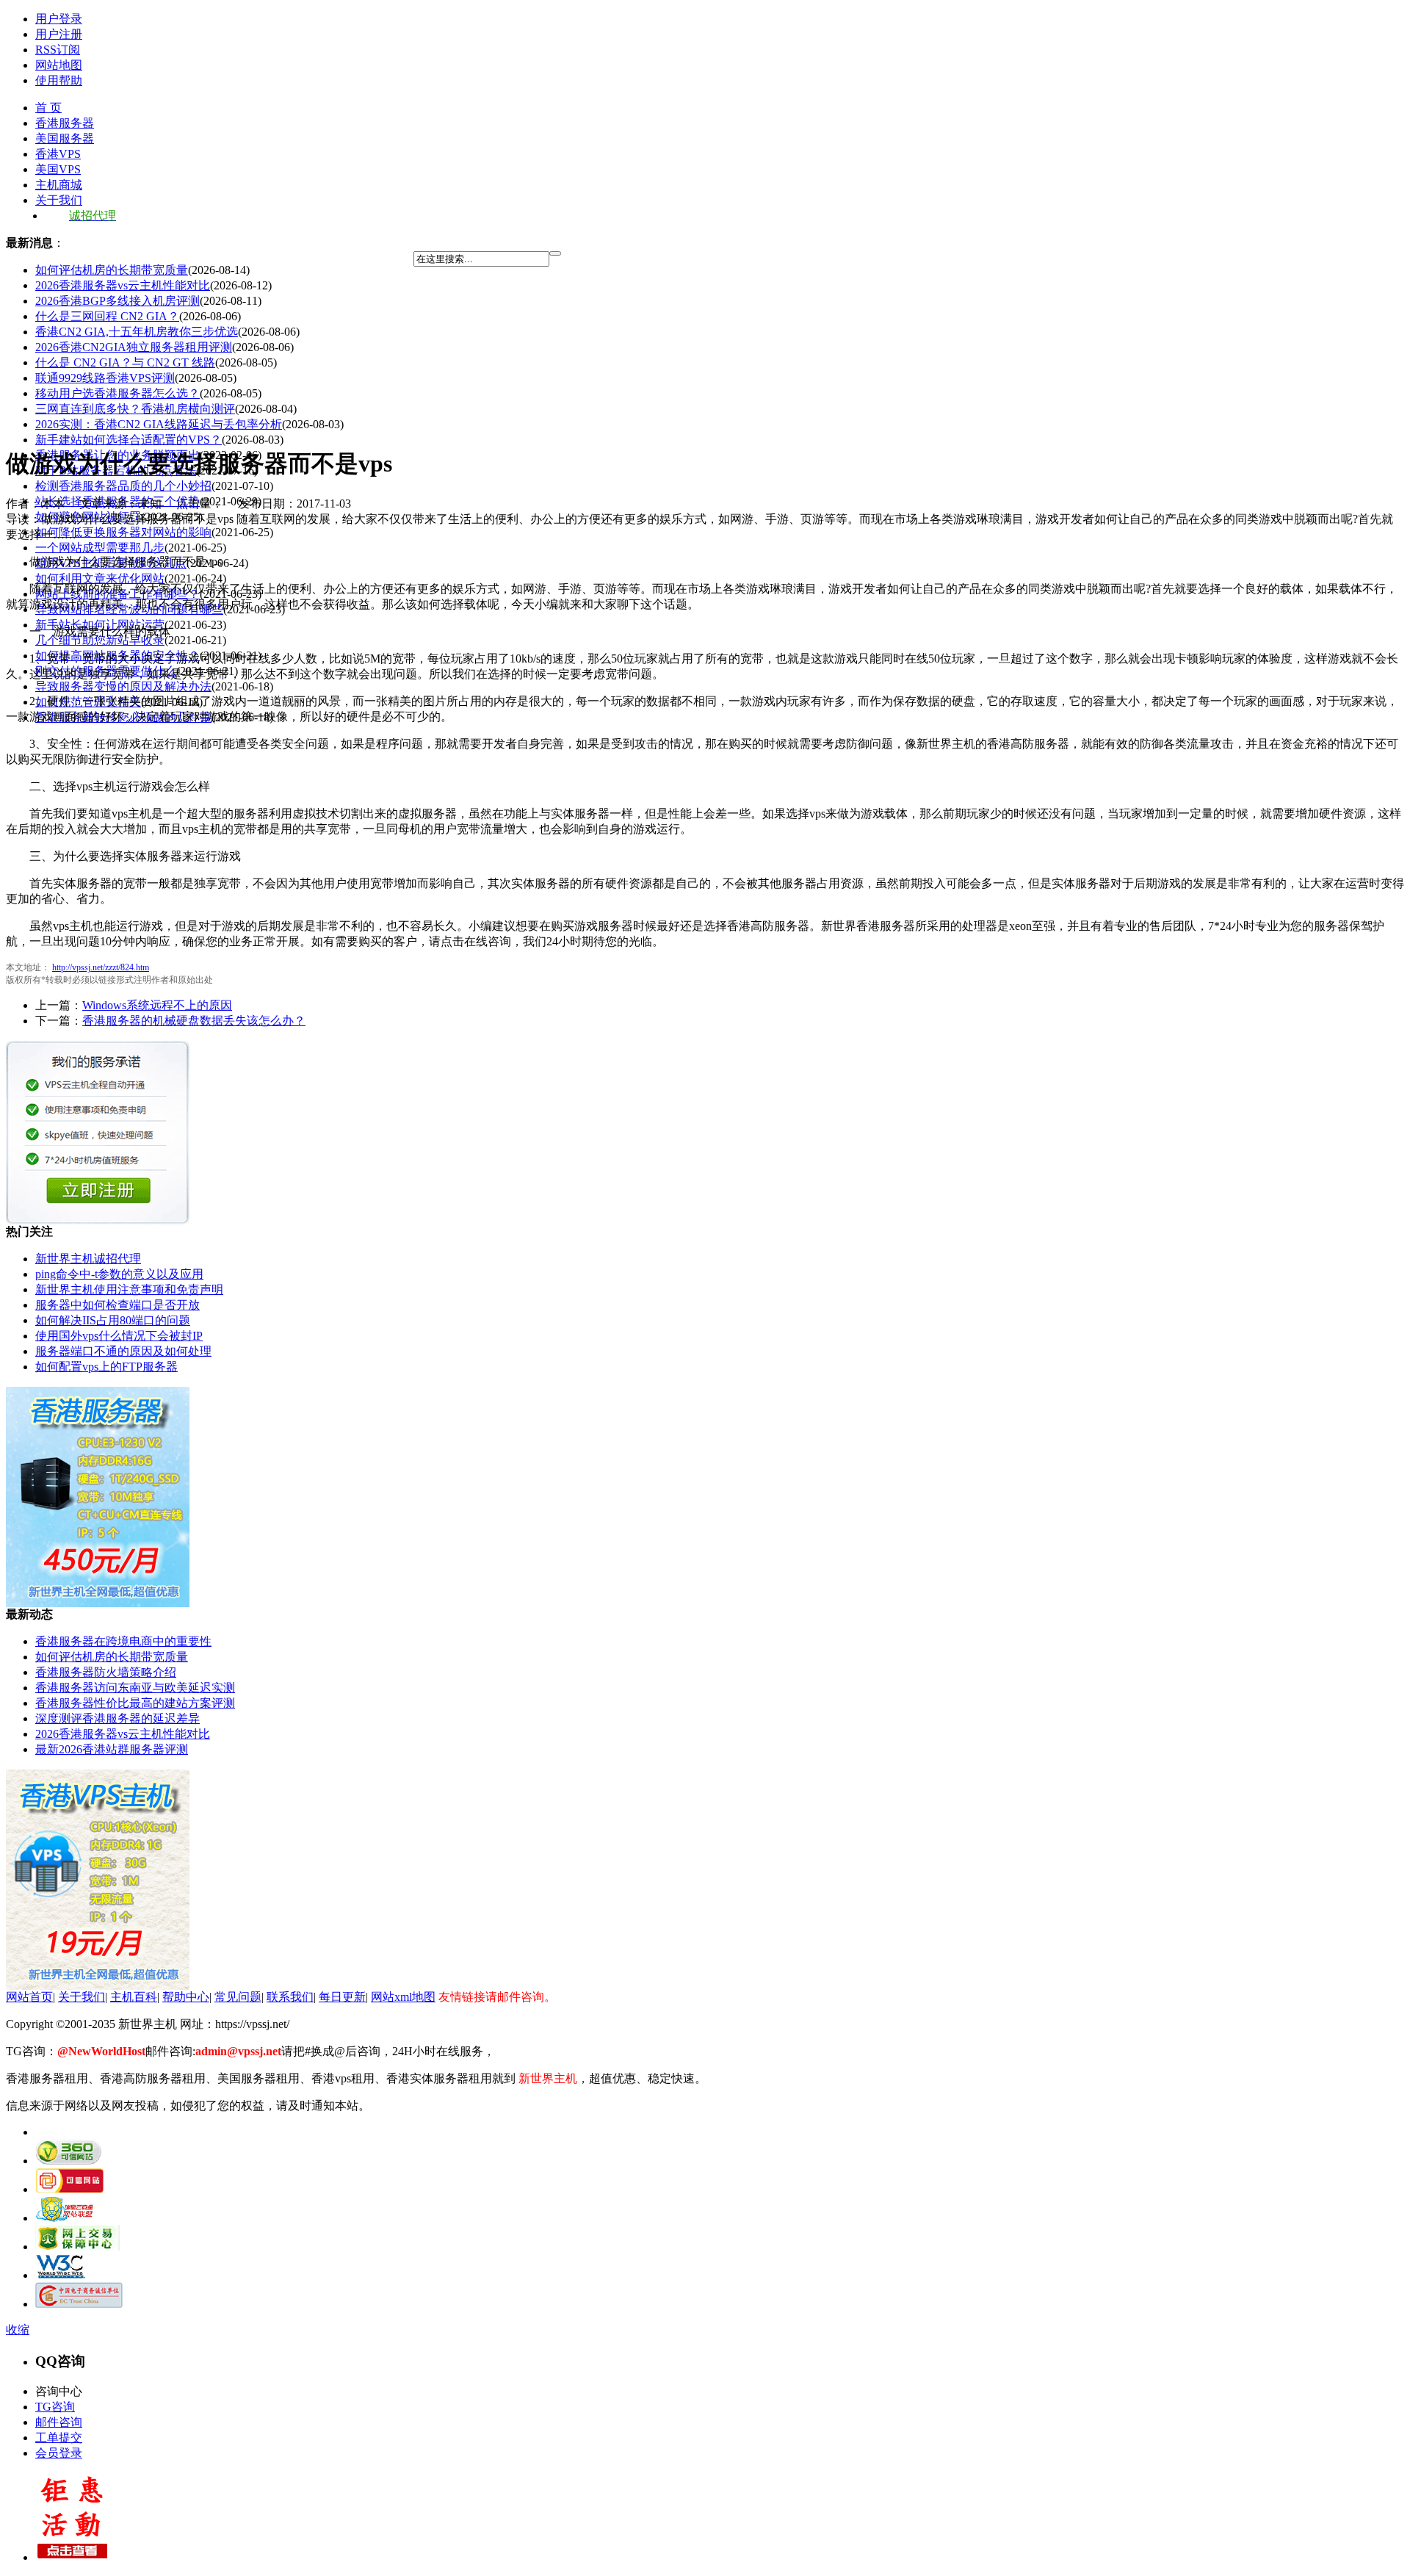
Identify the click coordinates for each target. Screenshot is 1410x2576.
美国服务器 (65, 138)
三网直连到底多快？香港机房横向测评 (135, 409)
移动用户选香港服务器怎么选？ (117, 393)
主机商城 (59, 185)
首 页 (48, 108)
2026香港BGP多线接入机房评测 (117, 301)
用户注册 (59, 34)
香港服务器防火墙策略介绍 (106, 1672)
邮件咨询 (59, 2422)
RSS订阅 (58, 50)
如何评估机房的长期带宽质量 (112, 270)
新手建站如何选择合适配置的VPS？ (129, 440)
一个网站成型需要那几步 (100, 548)
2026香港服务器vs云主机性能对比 (123, 285)
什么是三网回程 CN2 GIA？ (107, 316)
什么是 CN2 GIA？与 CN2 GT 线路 (125, 362)
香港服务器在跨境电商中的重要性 (123, 1641)
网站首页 (29, 1997)
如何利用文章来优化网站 (100, 578)
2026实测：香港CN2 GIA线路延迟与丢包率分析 (159, 424)
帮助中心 (186, 1997)
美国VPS (58, 169)
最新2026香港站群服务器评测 (112, 1749)
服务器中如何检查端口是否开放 (117, 1305)
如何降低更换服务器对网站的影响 (123, 532)
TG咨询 (55, 2407)
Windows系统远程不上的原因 (157, 1005)
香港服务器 (65, 123)
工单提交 (59, 2438)
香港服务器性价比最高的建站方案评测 (135, 1703)
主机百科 (134, 1997)
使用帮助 (59, 80)
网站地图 (59, 65)
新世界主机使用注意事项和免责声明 (129, 1289)
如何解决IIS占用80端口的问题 (113, 1320)
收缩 (18, 2330)
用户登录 (59, 19)
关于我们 (59, 200)
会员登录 (59, 2453)
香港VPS (58, 154)
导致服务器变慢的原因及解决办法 (123, 686)
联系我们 (290, 1997)
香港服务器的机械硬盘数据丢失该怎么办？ (194, 1021)
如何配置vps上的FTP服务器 (106, 1367)
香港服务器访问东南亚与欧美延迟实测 (135, 1688)
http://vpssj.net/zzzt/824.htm (101, 967)
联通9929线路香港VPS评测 (105, 378)
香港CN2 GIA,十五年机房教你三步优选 (137, 332)
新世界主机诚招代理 (88, 1259)
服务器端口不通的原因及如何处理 (123, 1351)
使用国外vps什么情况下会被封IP (119, 1336)
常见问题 (238, 1997)
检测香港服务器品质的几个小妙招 (123, 486)
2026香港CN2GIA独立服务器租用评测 (134, 347)
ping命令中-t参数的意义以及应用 (119, 1274)
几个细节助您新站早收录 (100, 640)
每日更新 (342, 1997)
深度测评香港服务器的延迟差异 (117, 1718)
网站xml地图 (403, 1997)
